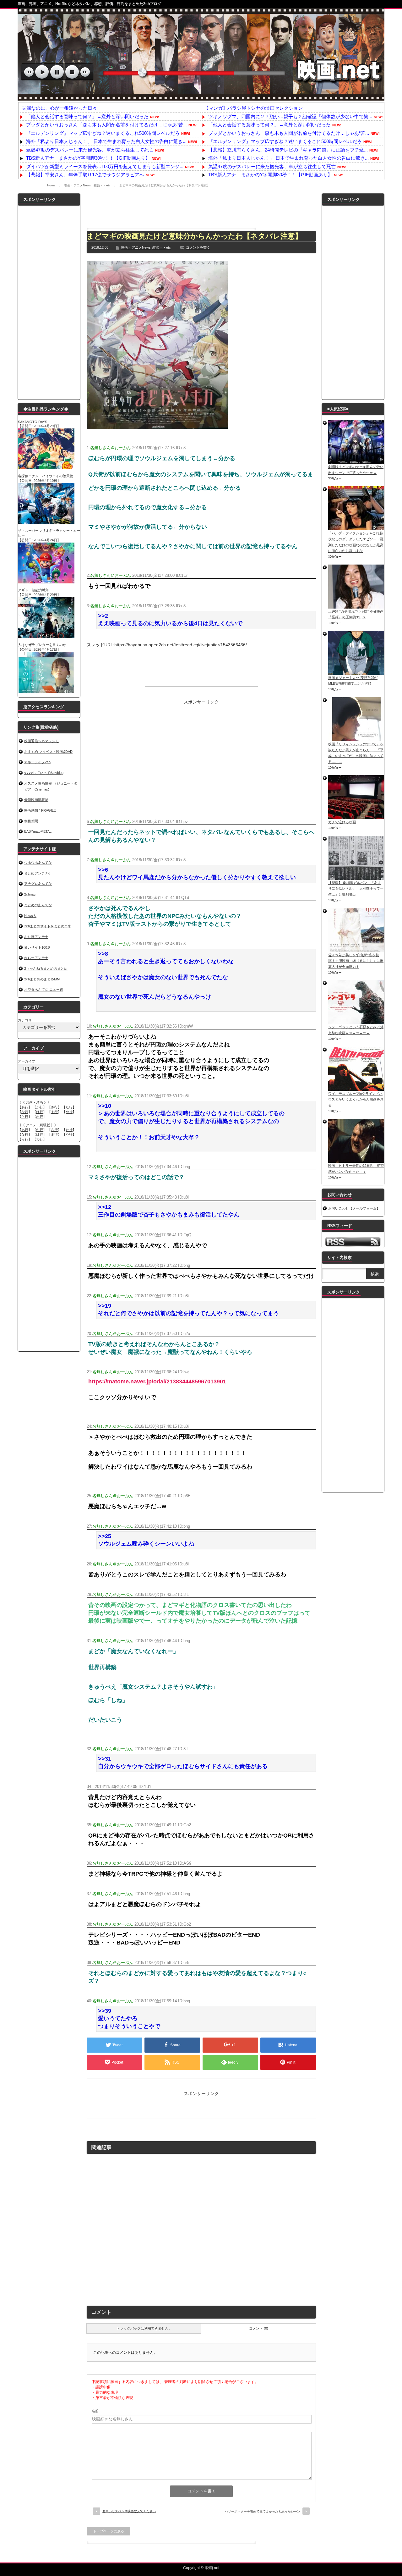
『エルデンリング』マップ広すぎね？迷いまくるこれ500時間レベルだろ (103, 133)
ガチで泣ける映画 (342, 822)
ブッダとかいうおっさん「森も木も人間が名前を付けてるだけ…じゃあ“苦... (106, 125)
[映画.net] (201, 97)
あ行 (25, 1107)
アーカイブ (27, 1061)
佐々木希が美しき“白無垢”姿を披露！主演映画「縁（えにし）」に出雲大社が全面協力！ (356, 961)
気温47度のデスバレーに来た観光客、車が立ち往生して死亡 (90, 150)
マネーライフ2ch (37, 762)
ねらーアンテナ (36, 958)
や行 (69, 1112)
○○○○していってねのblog (44, 773)
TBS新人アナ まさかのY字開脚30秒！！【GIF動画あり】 (88, 158)
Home (51, 185)
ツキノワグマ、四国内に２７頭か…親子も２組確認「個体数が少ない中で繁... (290, 116)
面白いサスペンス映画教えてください (129, 2511)
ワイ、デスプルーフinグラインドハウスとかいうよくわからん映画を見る (356, 1099)
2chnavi (30, 894)
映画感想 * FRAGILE (40, 810)
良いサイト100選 (37, 947)
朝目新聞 (31, 821)
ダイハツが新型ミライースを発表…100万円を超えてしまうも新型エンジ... (105, 166)
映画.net (212, 2568)
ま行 (54, 1112)
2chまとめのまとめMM (42, 979)
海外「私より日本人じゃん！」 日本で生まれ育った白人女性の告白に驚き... (106, 141)
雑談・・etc (102, 185)
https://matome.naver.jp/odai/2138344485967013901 (157, 1382)
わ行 (40, 1117)
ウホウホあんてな (38, 863)
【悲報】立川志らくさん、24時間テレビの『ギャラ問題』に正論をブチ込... (288, 150)
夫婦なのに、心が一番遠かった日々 (59, 108)
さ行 (54, 1107)
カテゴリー (27, 1020)
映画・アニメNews (77, 185)
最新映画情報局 (36, 800)
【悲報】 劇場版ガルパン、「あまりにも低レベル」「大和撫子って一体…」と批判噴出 (356, 888)
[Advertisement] (201, 207)
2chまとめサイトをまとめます (48, 926)
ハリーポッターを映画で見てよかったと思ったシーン (263, 2511)
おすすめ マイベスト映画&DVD (48, 752)
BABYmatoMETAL (38, 831)
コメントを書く (198, 247)
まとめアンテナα (37, 873)
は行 (40, 1112)
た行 (69, 1107)
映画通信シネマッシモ (41, 741)
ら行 (25, 1117)
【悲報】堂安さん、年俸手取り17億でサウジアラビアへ (85, 175)
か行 (40, 1107)
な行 (25, 1112)
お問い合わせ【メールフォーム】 (354, 1208)
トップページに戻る (109, 2531)
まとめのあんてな (38, 905)
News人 (30, 916)
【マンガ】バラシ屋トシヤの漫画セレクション (253, 108)
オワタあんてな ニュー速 (44, 990)
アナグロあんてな (38, 884)
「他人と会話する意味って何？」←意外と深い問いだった (87, 116)
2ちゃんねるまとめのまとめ (46, 968)
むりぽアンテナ (36, 937)
